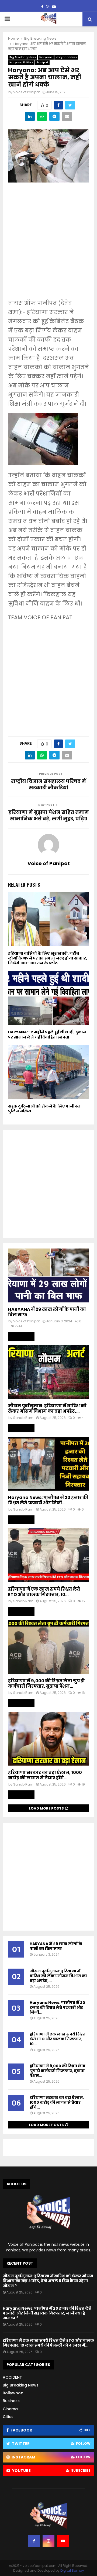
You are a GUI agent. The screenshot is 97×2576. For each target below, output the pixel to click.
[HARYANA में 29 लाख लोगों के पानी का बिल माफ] (48, 1275)
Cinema (10, 2409)
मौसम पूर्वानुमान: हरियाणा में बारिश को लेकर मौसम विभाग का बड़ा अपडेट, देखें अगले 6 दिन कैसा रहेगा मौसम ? (48, 2281)
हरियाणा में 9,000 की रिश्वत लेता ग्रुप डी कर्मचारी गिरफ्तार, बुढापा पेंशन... (46, 1683)
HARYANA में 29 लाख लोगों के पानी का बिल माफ (47, 1312)
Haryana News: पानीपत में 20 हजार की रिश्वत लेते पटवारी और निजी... (48, 1500)
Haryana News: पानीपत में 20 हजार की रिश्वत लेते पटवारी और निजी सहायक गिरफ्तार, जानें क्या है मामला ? (47, 2313)
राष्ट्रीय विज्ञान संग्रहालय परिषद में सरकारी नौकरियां (48, 784)
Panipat (42, 62)
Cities (8, 2417)
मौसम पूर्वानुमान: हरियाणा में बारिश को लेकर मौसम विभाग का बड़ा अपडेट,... (47, 1409)
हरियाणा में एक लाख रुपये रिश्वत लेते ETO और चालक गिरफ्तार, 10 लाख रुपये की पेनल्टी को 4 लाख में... (48, 2343)
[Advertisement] (48, 245)
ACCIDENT (12, 2377)
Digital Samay (72, 2570)
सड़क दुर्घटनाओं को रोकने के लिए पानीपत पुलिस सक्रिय (44, 1109)
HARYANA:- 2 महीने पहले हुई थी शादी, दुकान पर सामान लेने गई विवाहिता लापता (47, 1034)
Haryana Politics (21, 62)
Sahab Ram (23, 1418)
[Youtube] (63, 2541)
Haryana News (66, 57)
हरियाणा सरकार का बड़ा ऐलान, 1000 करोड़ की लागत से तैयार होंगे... (45, 1775)
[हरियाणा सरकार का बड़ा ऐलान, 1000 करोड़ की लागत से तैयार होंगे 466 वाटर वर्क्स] (48, 1739)
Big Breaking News (23, 57)
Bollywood (13, 2393)
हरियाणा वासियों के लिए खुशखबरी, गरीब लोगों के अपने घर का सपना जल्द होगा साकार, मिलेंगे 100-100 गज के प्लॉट (48, 958)
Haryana (46, 57)
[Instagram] (48, 2541)
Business (11, 2401)
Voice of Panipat (27, 92)
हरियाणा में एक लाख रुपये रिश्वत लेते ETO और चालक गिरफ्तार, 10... (44, 1592)
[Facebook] (34, 2541)
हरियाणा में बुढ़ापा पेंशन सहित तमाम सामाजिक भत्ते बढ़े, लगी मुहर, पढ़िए (49, 815)
